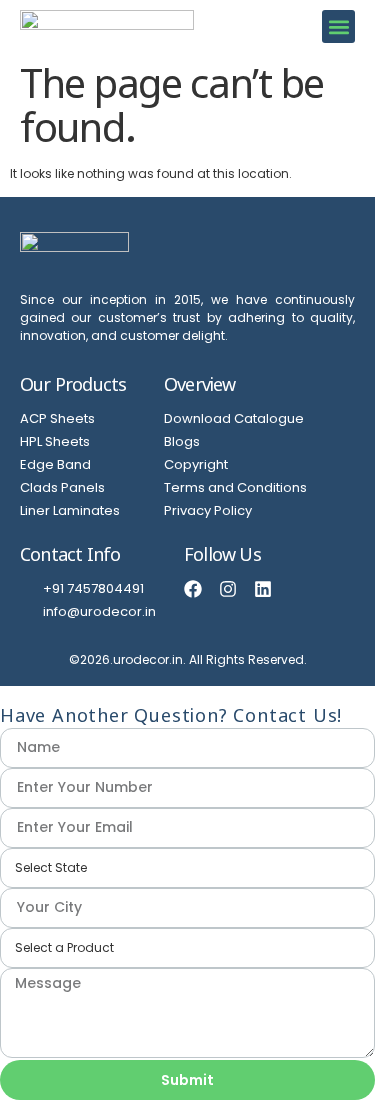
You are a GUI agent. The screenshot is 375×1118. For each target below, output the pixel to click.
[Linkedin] (263, 589)
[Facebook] (193, 589)
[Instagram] (228, 589)
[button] (338, 26)
